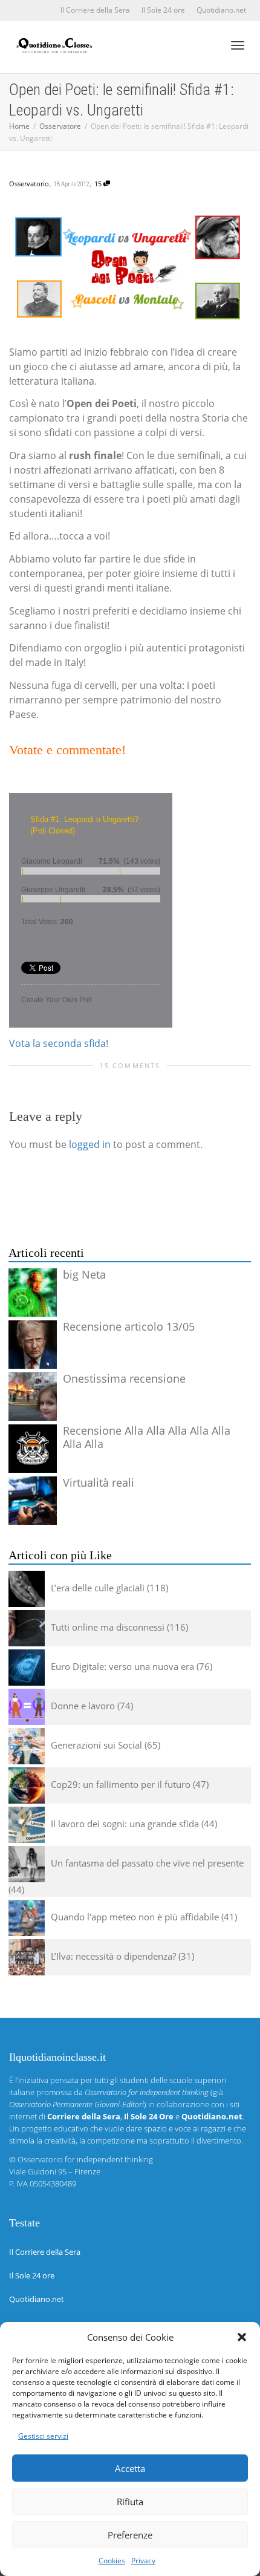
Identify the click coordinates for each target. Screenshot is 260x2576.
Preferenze (130, 2535)
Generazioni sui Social (96, 1745)
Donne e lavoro (83, 1706)
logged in (90, 1144)
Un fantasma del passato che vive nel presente (147, 1863)
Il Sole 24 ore (163, 10)
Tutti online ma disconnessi (108, 1627)
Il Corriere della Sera (95, 10)
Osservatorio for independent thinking (85, 2159)
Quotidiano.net (221, 10)
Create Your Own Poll (57, 1000)
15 (99, 184)
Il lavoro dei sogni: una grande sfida (125, 1824)
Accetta (130, 2468)
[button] (242, 2337)
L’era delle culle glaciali (98, 1588)
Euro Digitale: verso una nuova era (122, 1666)
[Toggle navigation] (238, 45)
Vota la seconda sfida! (59, 1043)
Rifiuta (130, 2502)
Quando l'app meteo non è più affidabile (135, 1917)
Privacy (143, 2561)
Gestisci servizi (43, 2436)
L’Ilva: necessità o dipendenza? (113, 1956)
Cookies (112, 2561)
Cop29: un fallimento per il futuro (121, 1784)
